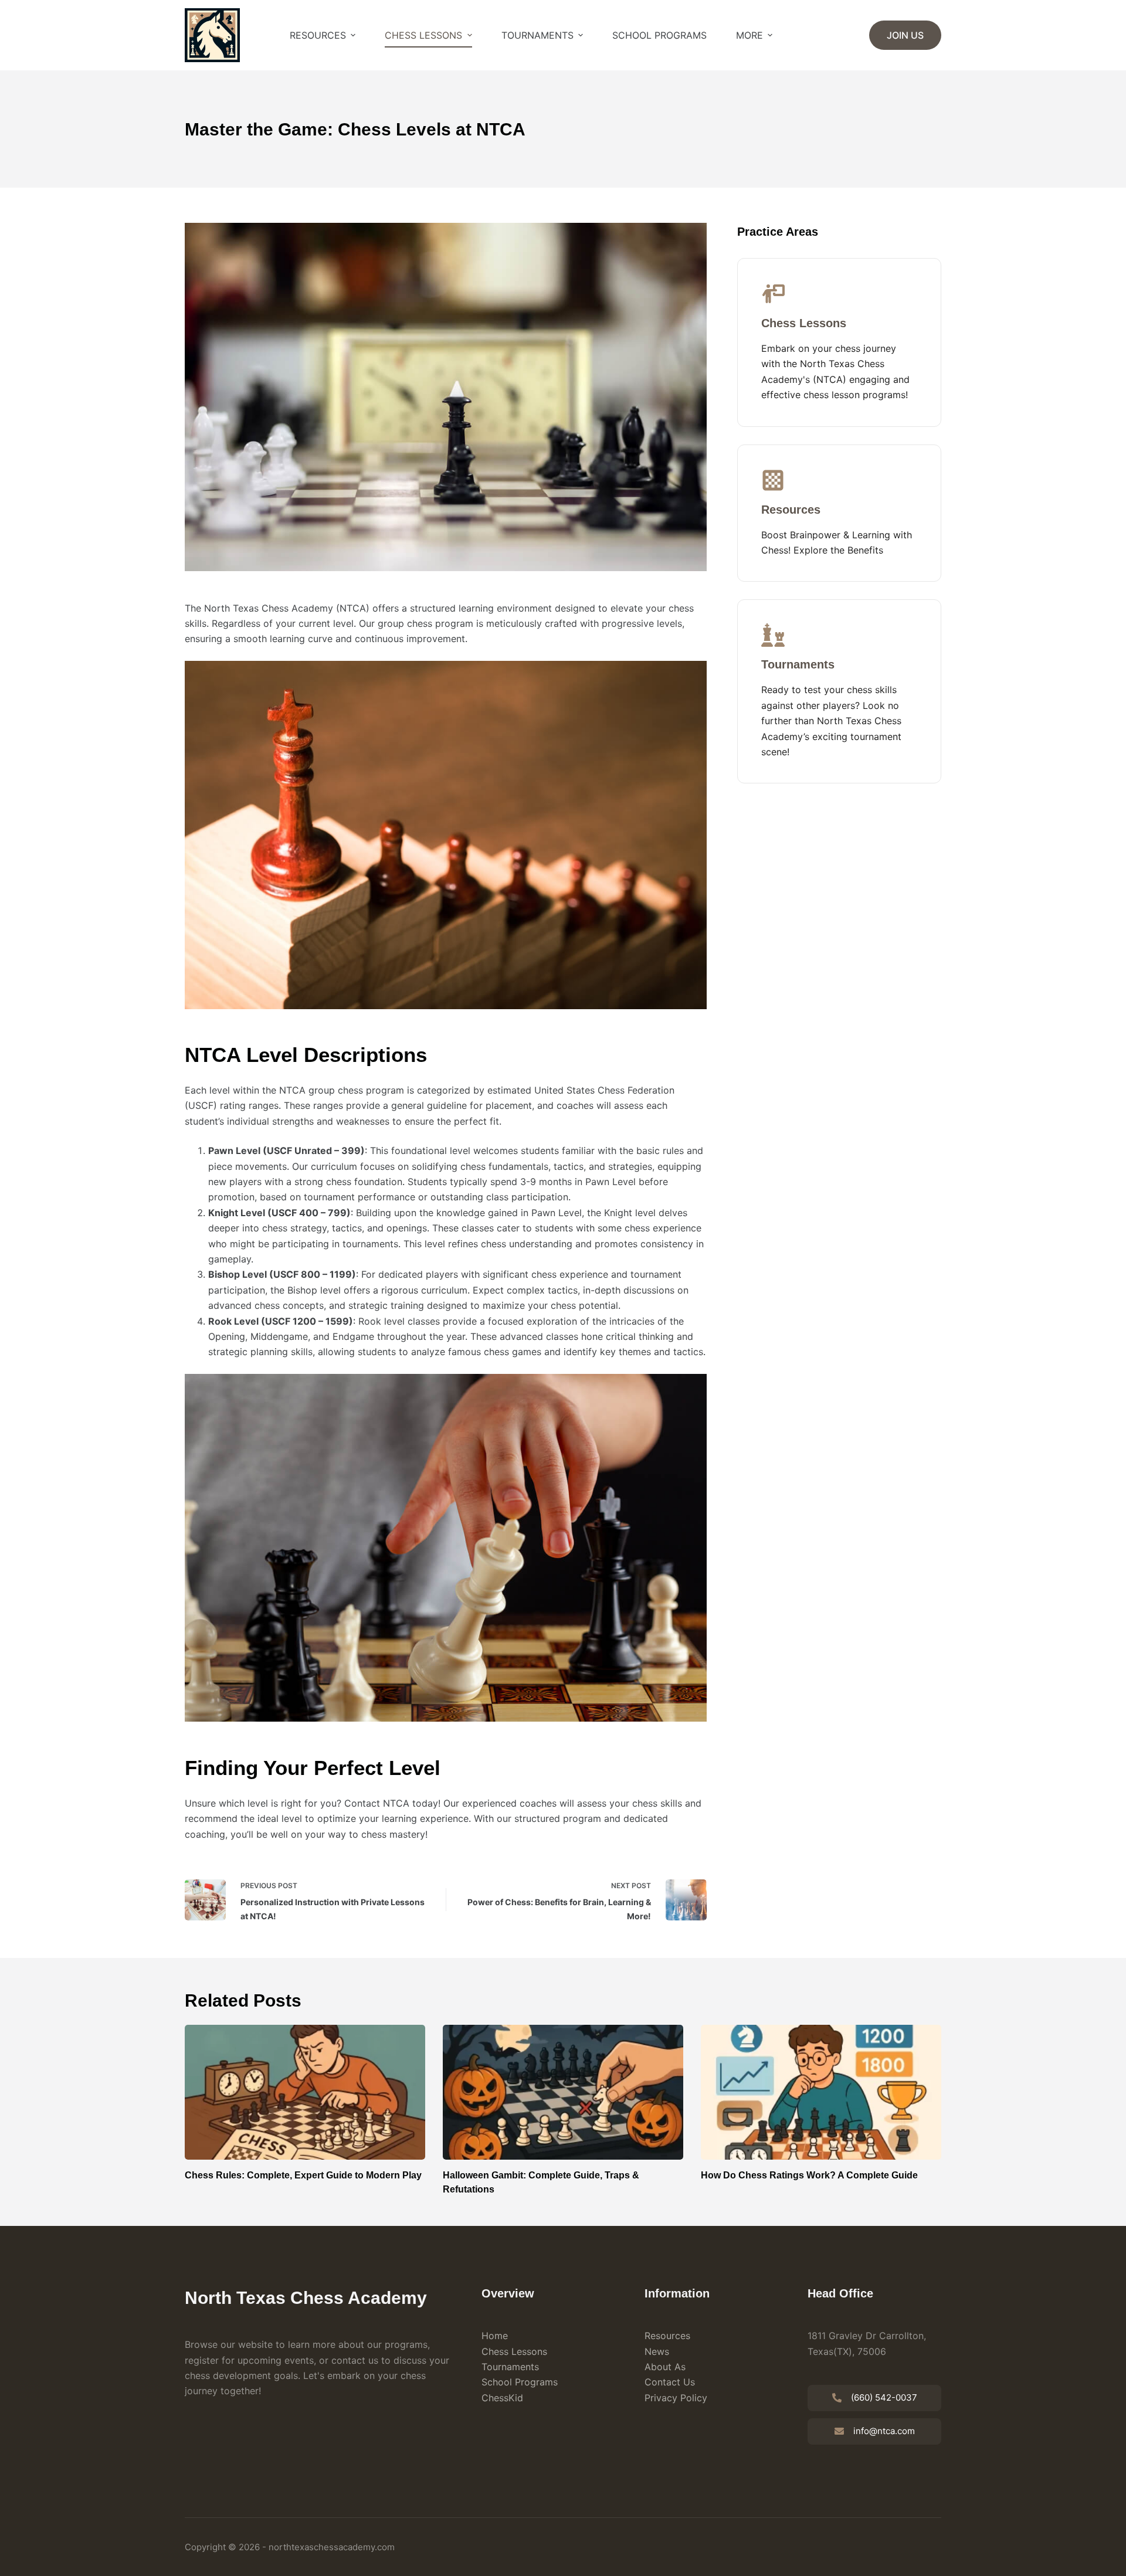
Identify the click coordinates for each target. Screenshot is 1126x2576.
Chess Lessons (514, 2351)
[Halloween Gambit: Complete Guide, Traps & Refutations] (563, 2093)
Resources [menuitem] (318, 35)
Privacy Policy (676, 2398)
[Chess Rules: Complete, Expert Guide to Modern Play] (305, 2093)
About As (665, 2367)
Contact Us (670, 2382)
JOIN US (905, 35)
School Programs (520, 2382)
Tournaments (510, 2367)
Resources (667, 2336)
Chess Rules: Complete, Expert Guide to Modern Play (303, 2175)
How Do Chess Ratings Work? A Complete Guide (809, 2175)
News (657, 2351)
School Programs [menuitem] (659, 35)
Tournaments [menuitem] (537, 35)
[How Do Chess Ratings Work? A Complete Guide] (821, 2093)
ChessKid (502, 2398)
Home (495, 2336)
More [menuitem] (749, 35)
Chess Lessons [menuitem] (423, 35)
